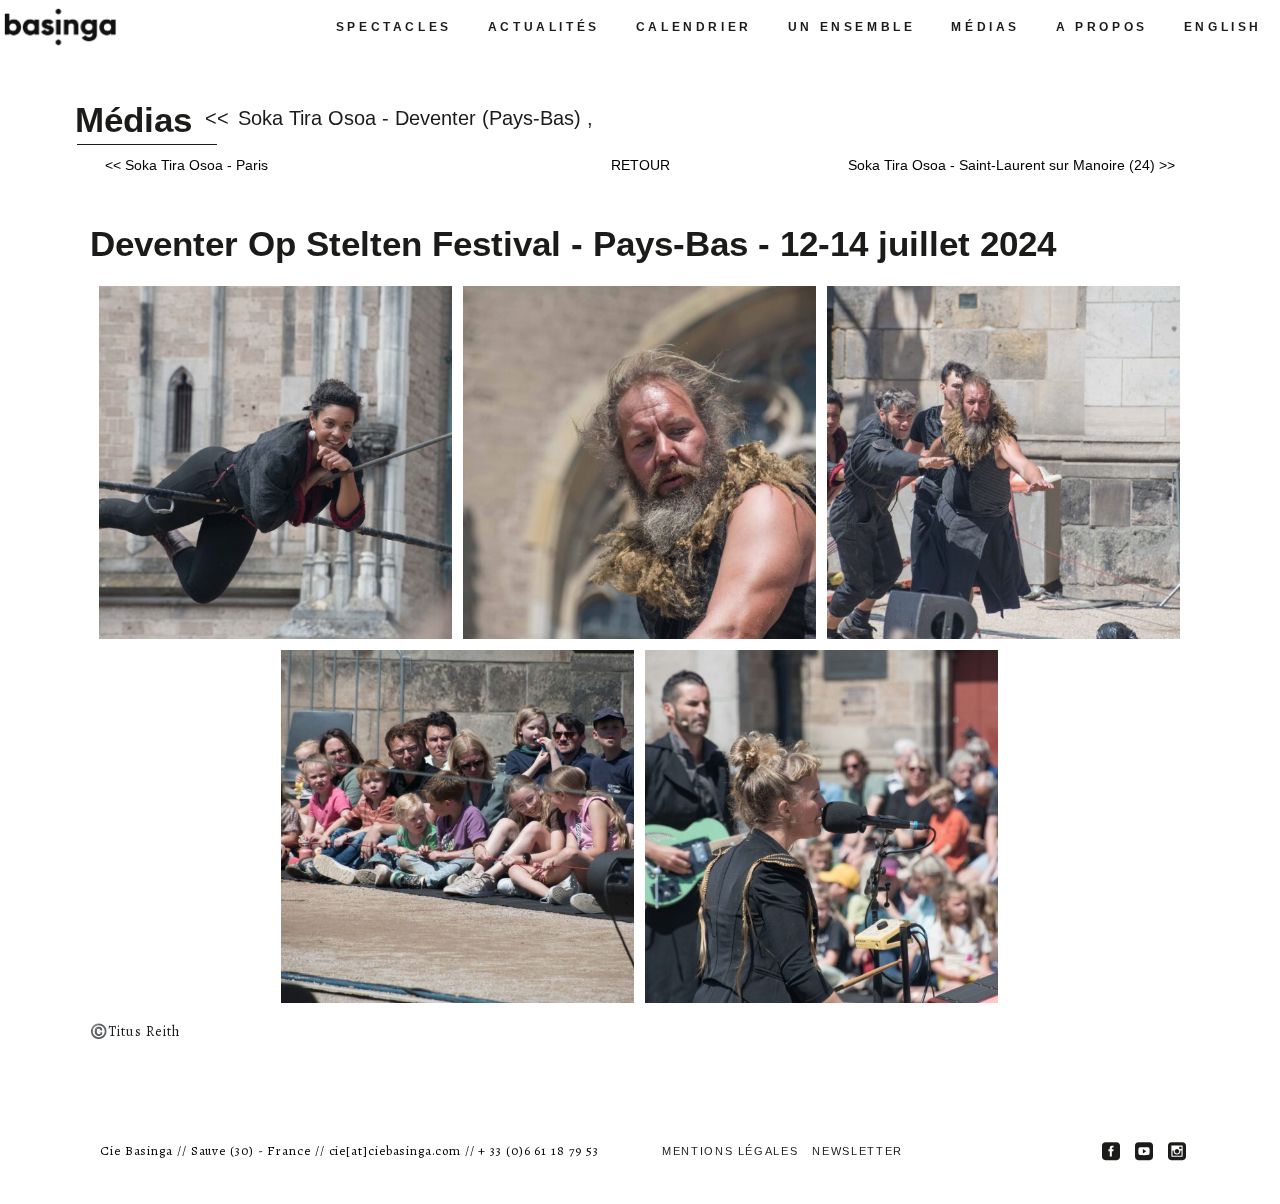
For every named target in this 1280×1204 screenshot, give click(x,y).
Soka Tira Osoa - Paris (196, 165)
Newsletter (857, 1151)
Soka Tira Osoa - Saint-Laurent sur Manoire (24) (1001, 165)
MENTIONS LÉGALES (730, 1151)
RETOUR (640, 165)
